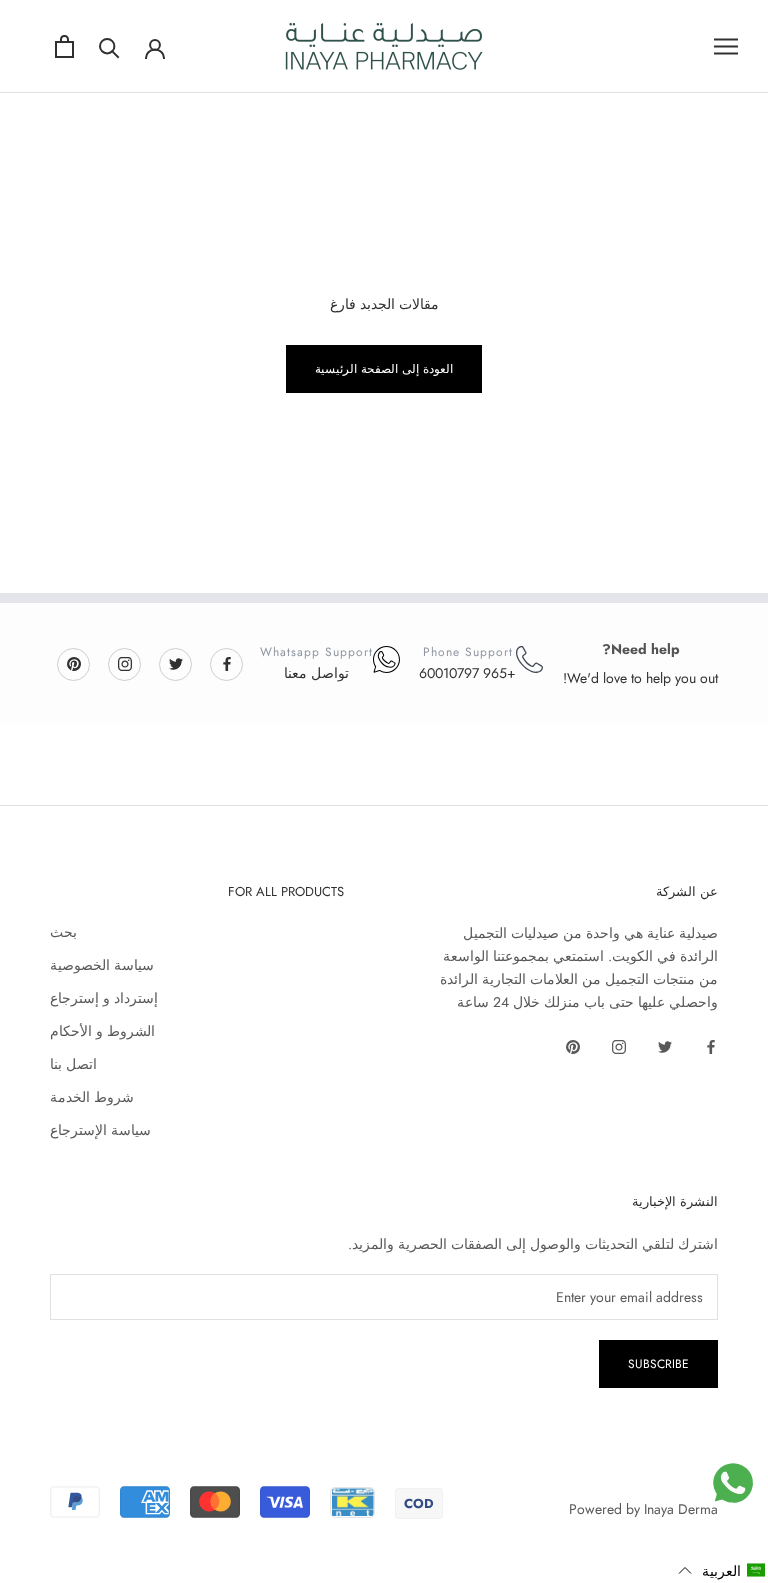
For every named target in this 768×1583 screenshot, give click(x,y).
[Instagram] (125, 663)
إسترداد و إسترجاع (104, 998)
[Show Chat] (733, 1483)
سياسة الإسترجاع (100, 1130)
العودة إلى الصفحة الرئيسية (384, 369)
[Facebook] (227, 663)
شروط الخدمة (92, 1097)
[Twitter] (176, 663)
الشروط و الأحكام (102, 1031)
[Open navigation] (726, 46)
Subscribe (658, 1364)
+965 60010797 (467, 673)
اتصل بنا (73, 1064)
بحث (63, 932)
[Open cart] (64, 46)
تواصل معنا (316, 673)
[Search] (109, 46)
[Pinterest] (74, 663)
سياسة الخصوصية (102, 965)
